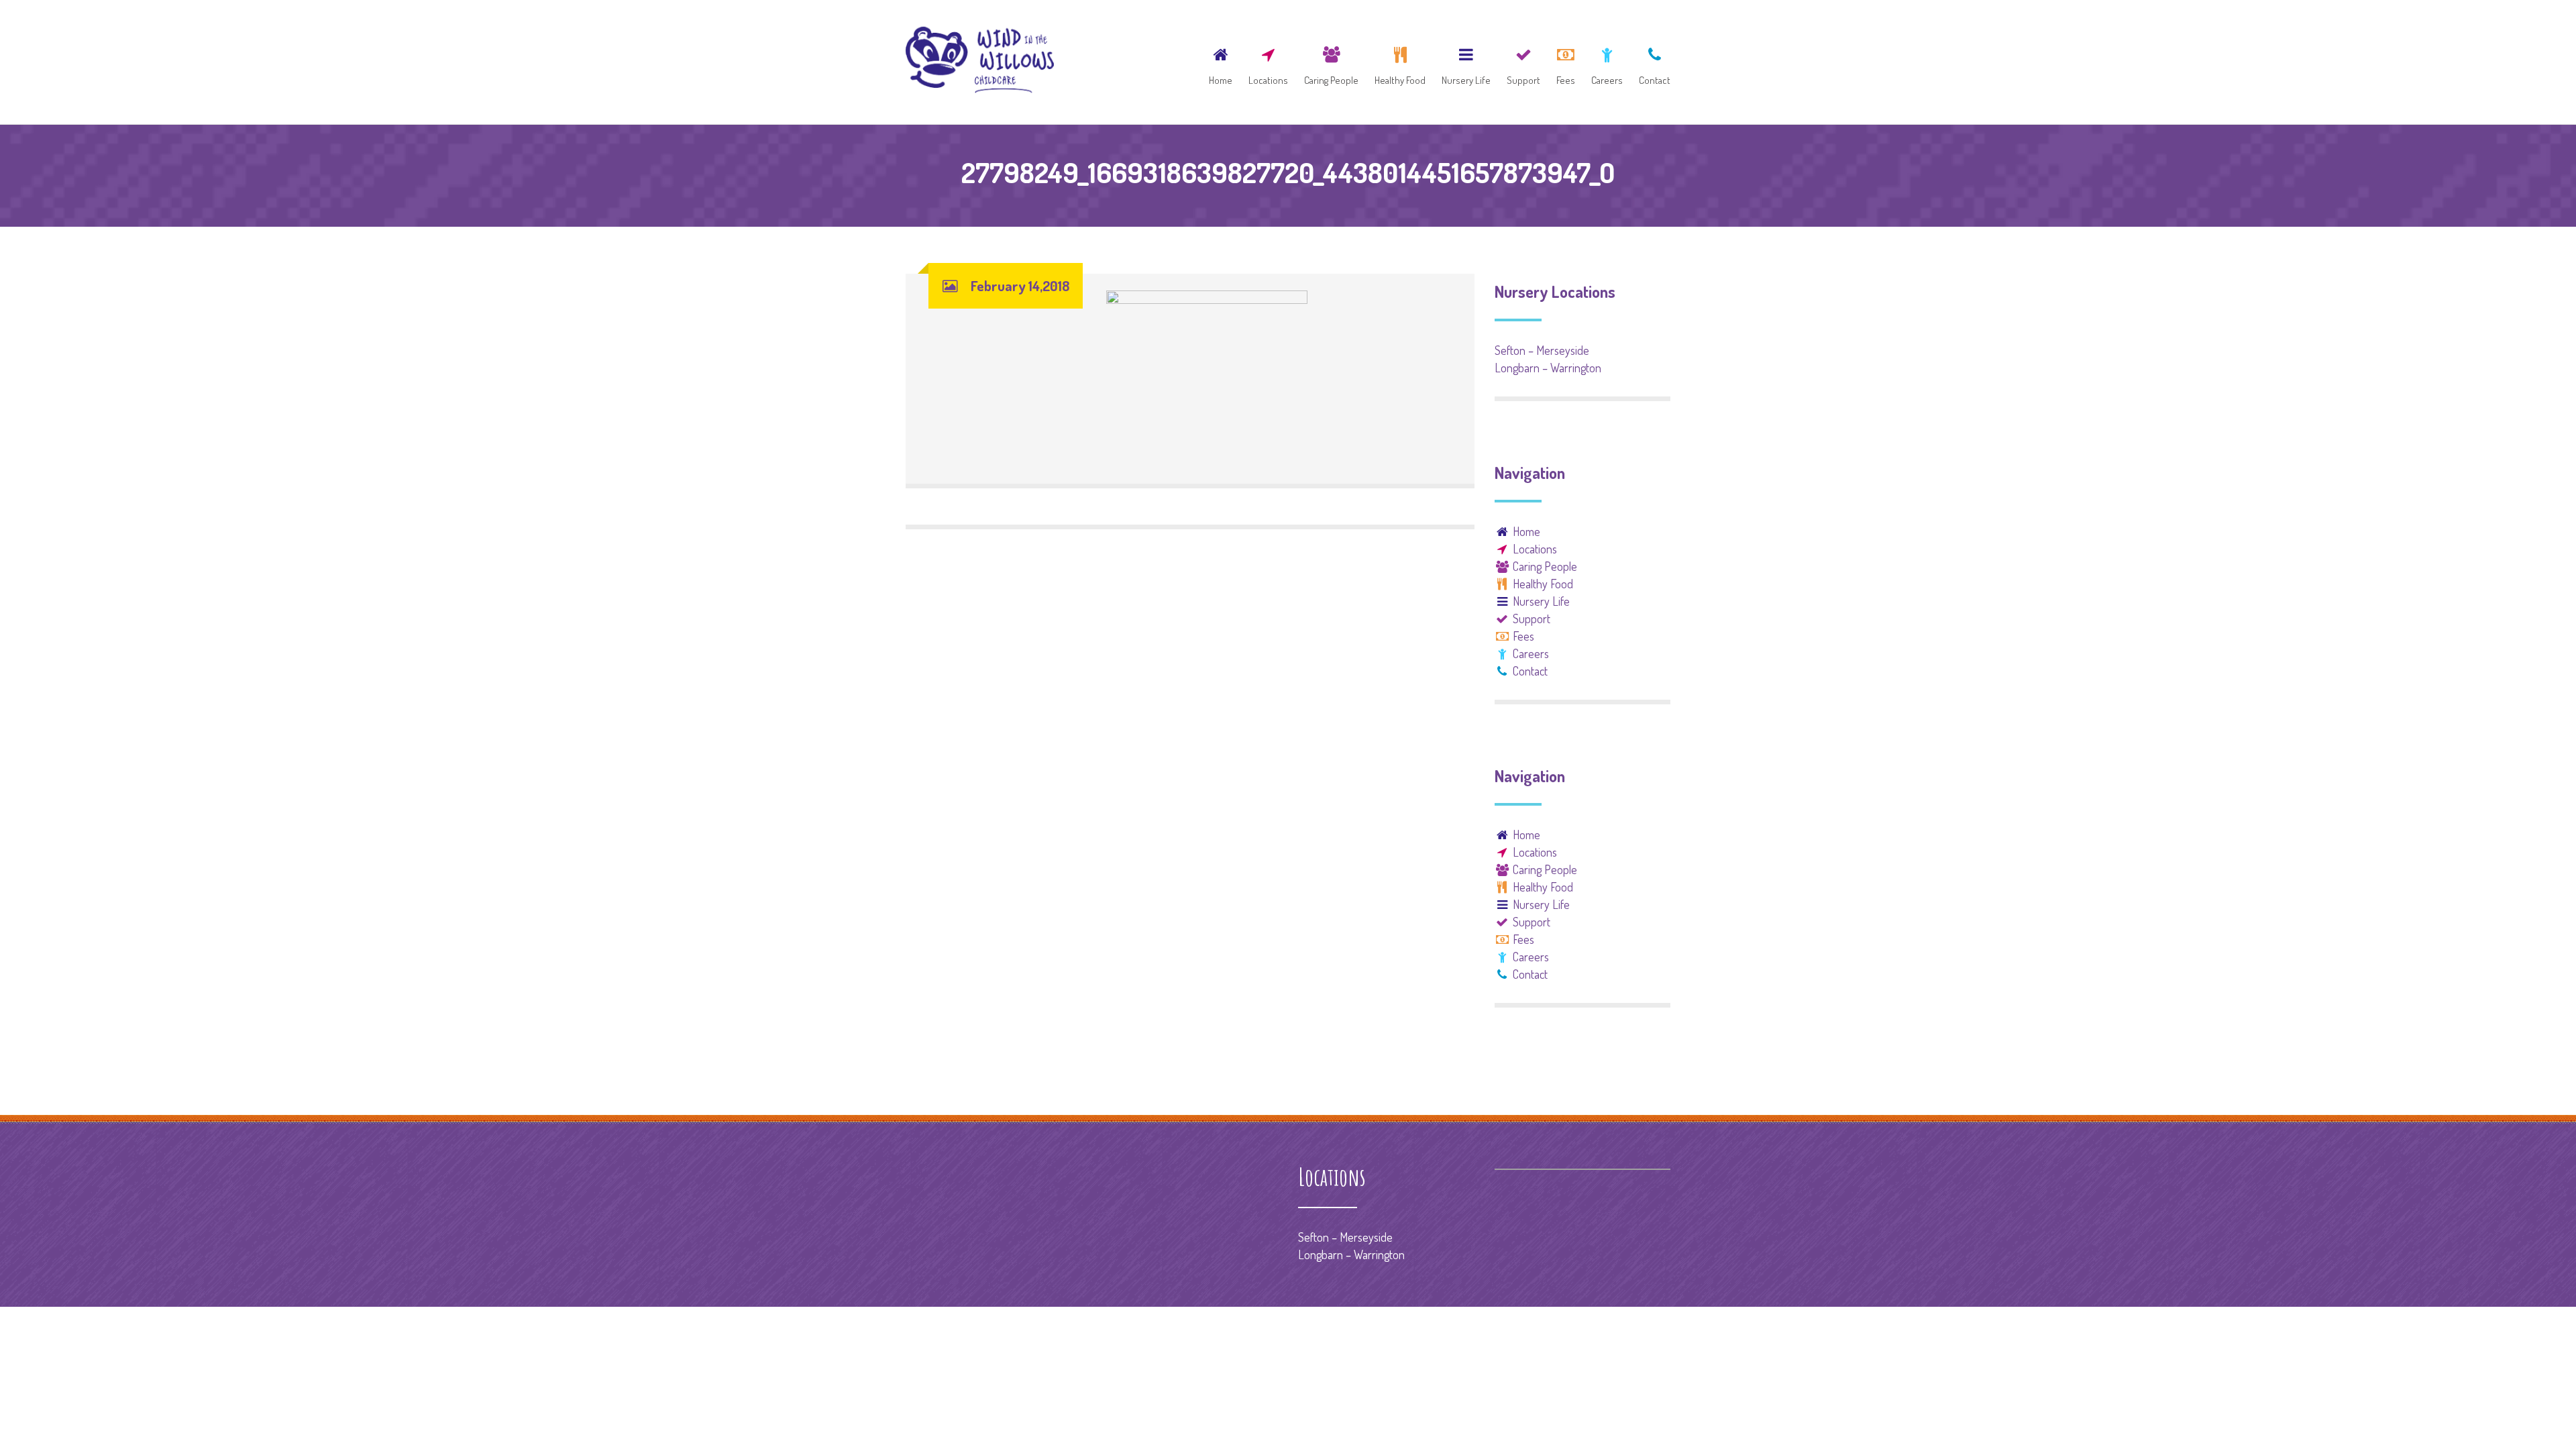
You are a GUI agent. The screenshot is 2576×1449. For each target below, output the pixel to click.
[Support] (1523, 62)
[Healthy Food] (1400, 62)
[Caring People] (1331, 62)
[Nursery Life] (1466, 62)
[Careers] (1607, 62)
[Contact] (1651, 62)
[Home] (1221, 62)
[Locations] (1268, 62)
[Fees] (1566, 62)
